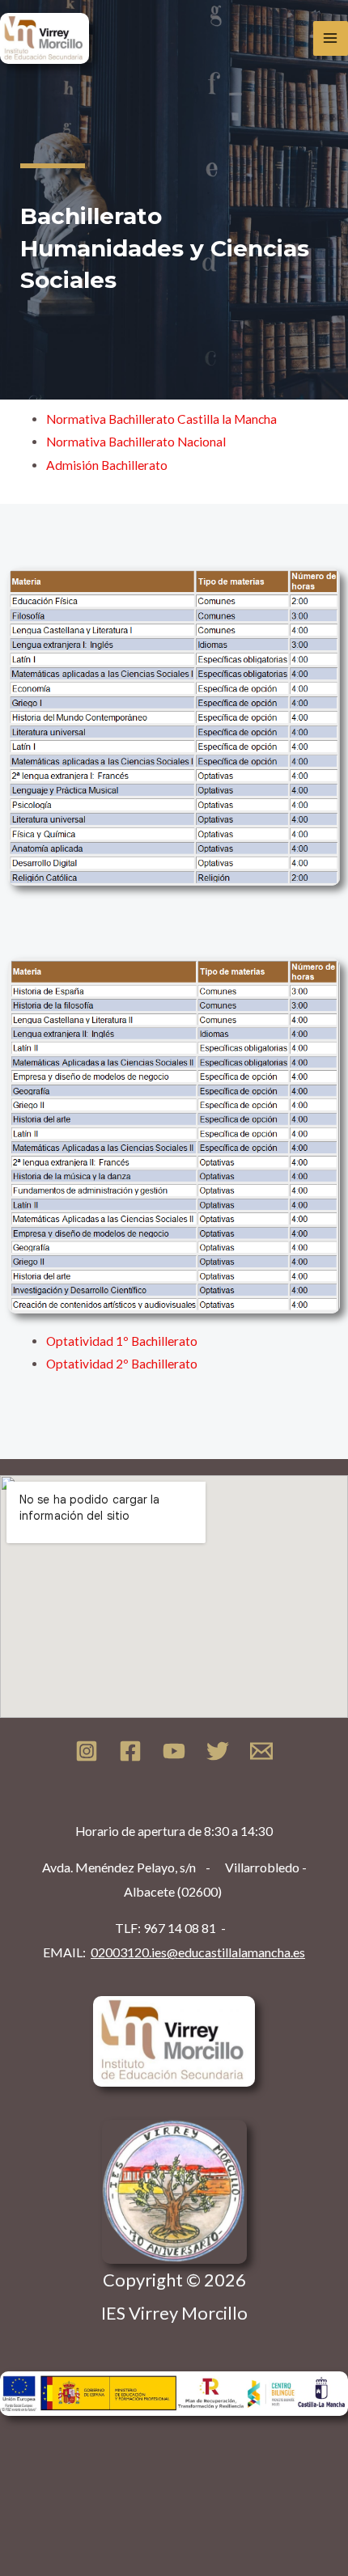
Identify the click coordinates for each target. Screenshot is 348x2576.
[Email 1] (261, 1751)
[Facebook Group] (130, 1751)
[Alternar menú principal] (331, 38)
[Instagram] (87, 1751)
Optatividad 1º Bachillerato (122, 1341)
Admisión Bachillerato (107, 465)
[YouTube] (174, 1751)
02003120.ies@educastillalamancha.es (198, 1952)
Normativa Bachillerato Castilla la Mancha (161, 419)
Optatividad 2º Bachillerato (122, 1364)
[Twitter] (218, 1751)
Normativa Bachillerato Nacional (136, 442)
